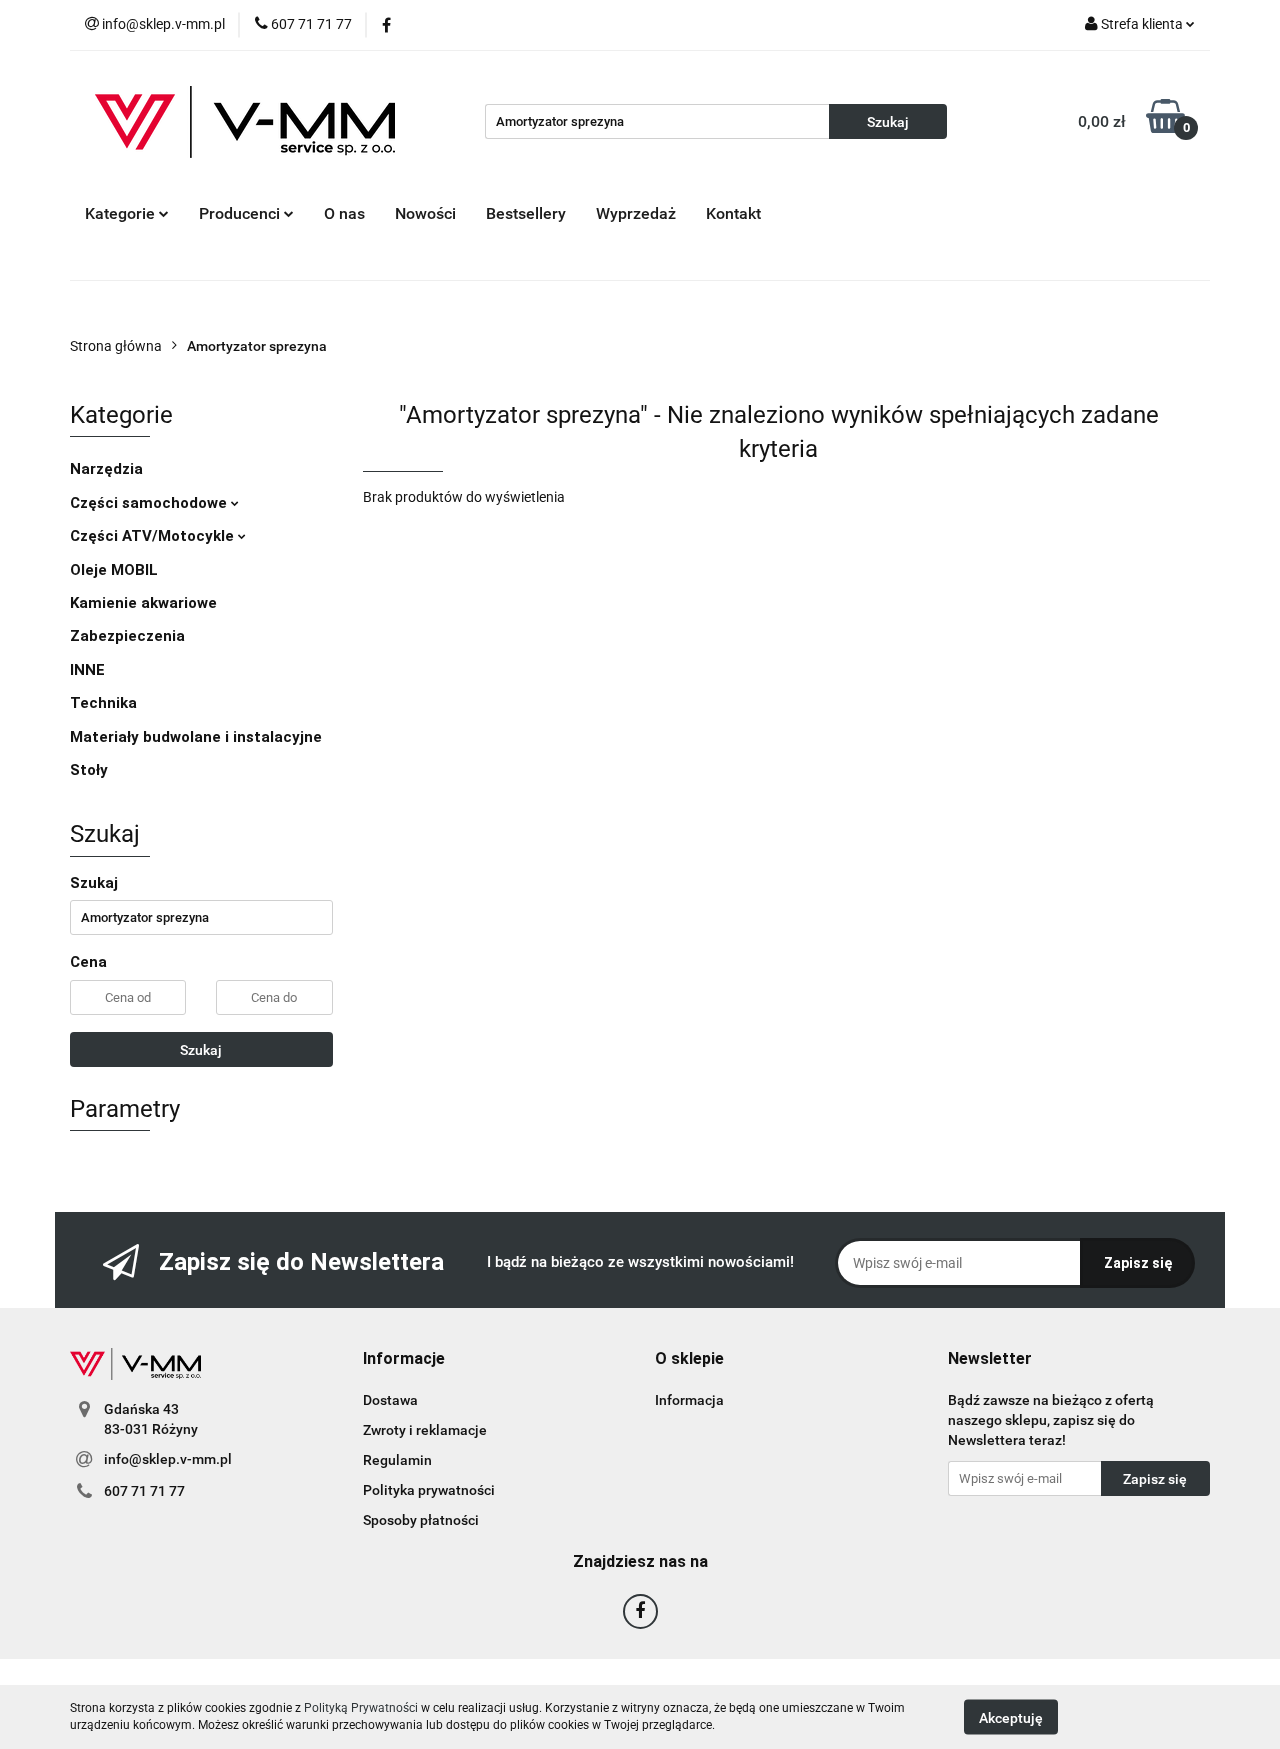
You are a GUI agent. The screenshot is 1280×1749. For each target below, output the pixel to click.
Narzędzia (106, 469)
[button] (404, 1359)
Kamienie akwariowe (143, 603)
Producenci (241, 213)
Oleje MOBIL (114, 570)
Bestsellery (526, 213)
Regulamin (397, 1460)
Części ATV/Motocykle (154, 536)
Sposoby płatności (421, 1520)
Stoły (89, 770)
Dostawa (390, 1400)
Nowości (425, 213)
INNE (87, 670)
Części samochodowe (150, 503)
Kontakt (733, 213)
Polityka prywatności (429, 1490)
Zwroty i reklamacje (425, 1430)
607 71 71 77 (144, 1491)
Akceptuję (1011, 1717)
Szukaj (201, 1050)
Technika (103, 703)
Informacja (689, 1400)
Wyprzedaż (636, 213)
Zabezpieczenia (127, 636)
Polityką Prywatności (361, 1708)
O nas (344, 213)
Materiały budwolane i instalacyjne (196, 737)
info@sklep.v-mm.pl (168, 1459)
